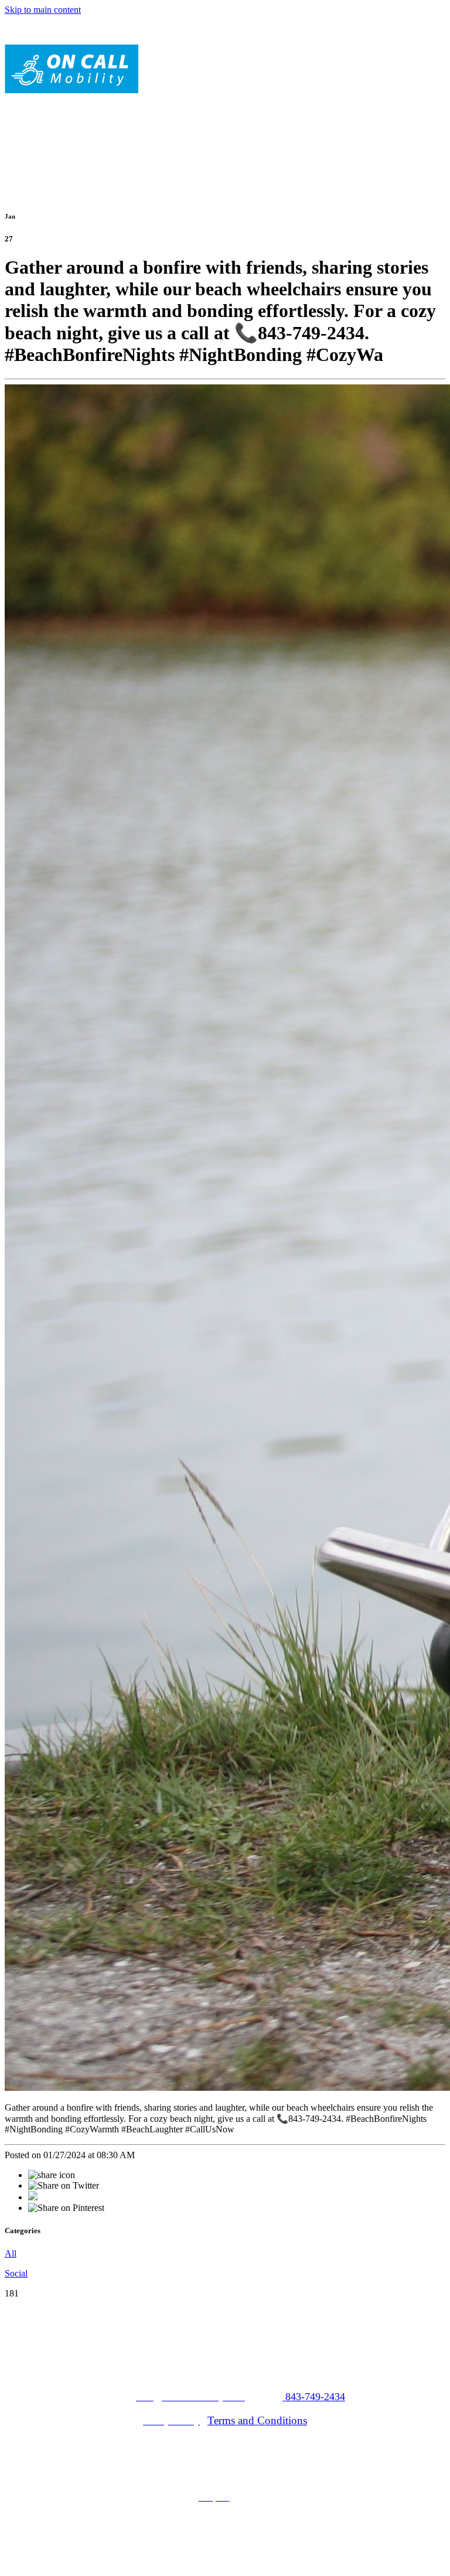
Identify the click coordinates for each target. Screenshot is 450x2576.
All (11, 2253)
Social (16, 2273)
